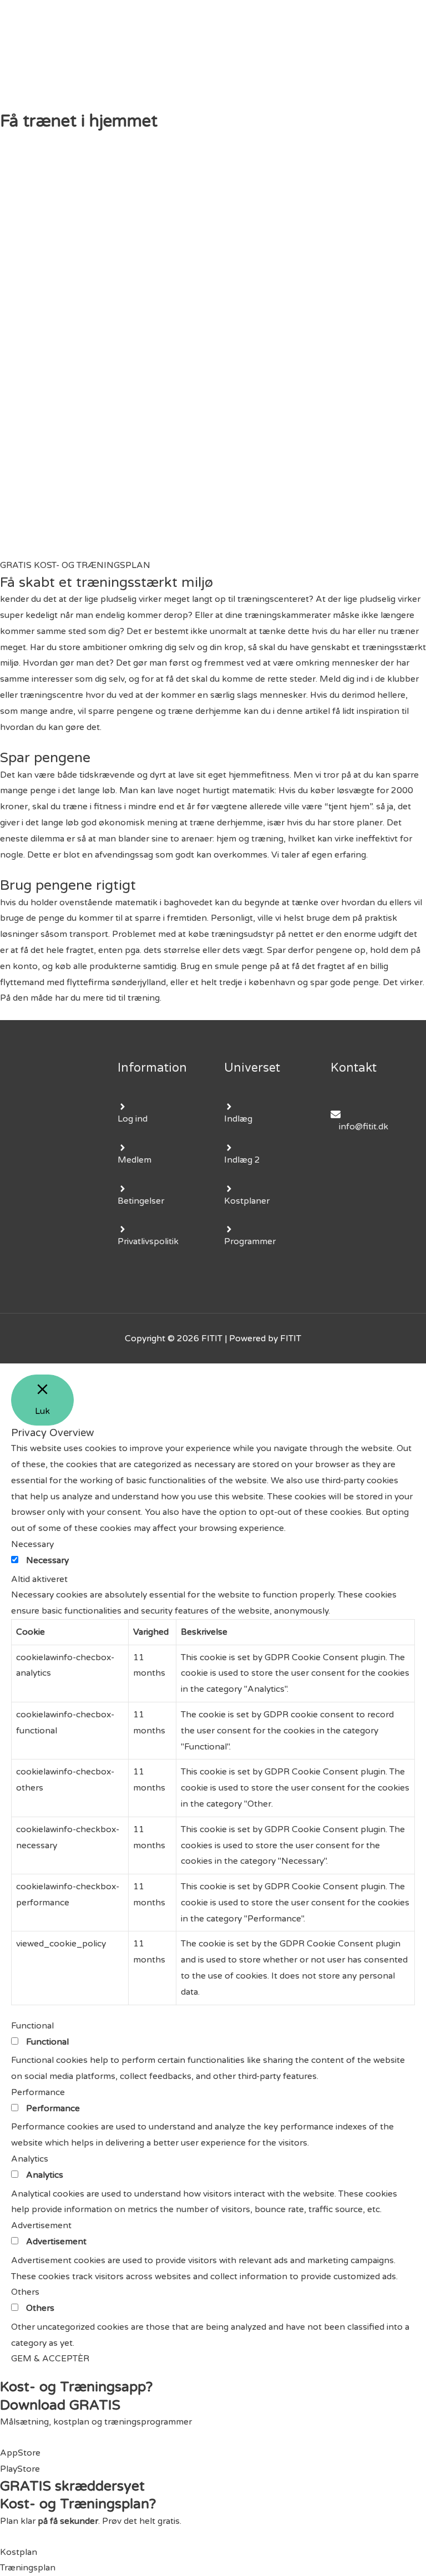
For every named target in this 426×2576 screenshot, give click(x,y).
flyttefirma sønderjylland (116, 982)
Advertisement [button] (41, 2225)
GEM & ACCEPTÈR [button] (50, 2359)
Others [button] (25, 2292)
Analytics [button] (30, 2159)
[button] (75, 565)
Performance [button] (38, 2092)
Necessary (47, 1560)
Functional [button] (32, 2026)
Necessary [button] (32, 1544)
